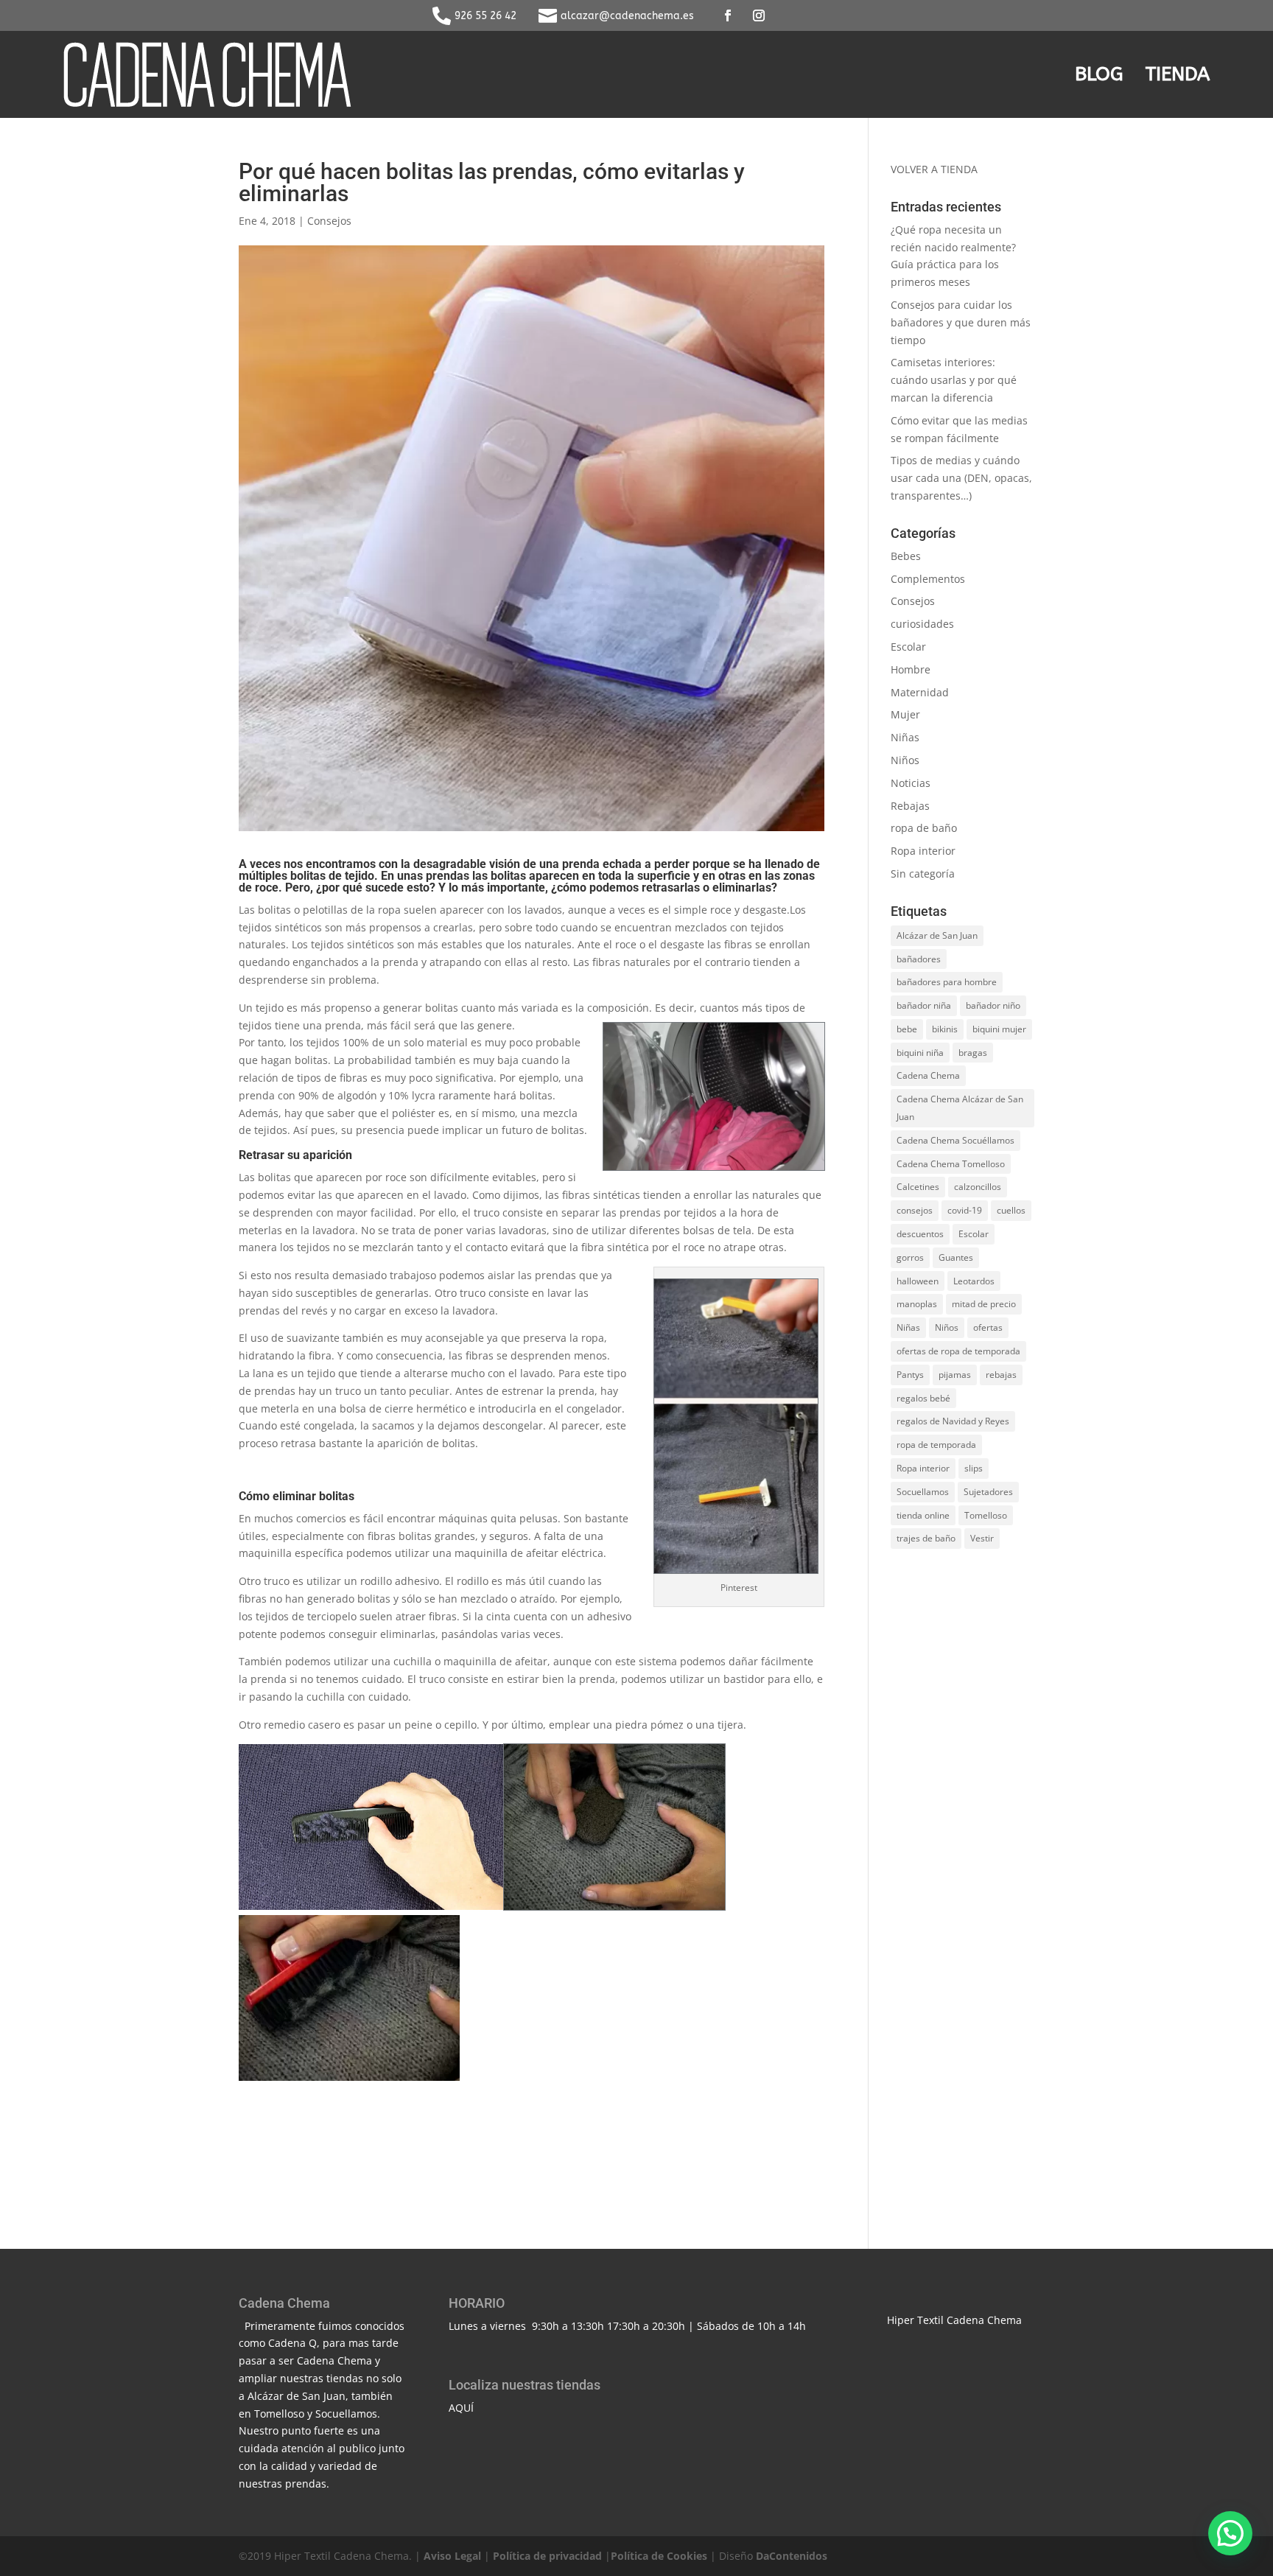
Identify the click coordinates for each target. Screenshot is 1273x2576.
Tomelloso (986, 1515)
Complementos (928, 579)
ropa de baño (924, 828)
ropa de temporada (936, 1445)
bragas (973, 1053)
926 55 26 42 (485, 16)
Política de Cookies (659, 2556)
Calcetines (918, 1187)
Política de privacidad (547, 2556)
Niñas (905, 737)
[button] (1230, 2533)
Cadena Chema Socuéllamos (955, 1140)
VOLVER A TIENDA (934, 169)
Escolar (908, 647)
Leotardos (974, 1281)
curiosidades (922, 624)
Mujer (905, 714)
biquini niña (920, 1053)
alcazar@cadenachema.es (627, 16)
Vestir (982, 1538)
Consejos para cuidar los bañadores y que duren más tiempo (961, 322)
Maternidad (920, 692)
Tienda (1178, 74)
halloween (918, 1281)
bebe (907, 1029)
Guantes (956, 1257)
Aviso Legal (452, 2556)
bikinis (945, 1029)
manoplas (917, 1304)
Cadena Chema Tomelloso (951, 1164)
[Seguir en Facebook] (728, 15)
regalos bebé (923, 1398)
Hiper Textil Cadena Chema (954, 2320)
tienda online (923, 1515)
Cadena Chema (928, 1075)
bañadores (919, 959)
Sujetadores (988, 1492)
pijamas (955, 1375)
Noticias (911, 783)
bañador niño (993, 1005)
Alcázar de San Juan (937, 935)
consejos (915, 1210)
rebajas (1001, 1375)
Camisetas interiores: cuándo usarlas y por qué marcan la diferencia (954, 380)
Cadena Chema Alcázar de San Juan (960, 1108)
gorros (910, 1257)
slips (974, 1468)
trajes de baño (926, 1538)
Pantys (910, 1375)
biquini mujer (999, 1029)
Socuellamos (923, 1492)
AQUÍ (461, 2408)
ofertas (988, 1327)
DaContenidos (792, 2556)
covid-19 (965, 1210)
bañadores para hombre (947, 982)
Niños (905, 760)
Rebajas (910, 806)
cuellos (1011, 1210)
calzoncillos (978, 1187)
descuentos (920, 1234)
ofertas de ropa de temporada (958, 1351)
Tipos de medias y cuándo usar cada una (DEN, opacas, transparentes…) (961, 478)
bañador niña (924, 1005)
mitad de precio (984, 1304)
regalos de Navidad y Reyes (953, 1421)
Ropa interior (923, 851)
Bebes (906, 556)
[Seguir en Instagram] (759, 15)
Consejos (329, 221)
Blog (1099, 74)
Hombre (911, 669)
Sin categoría (923, 874)
